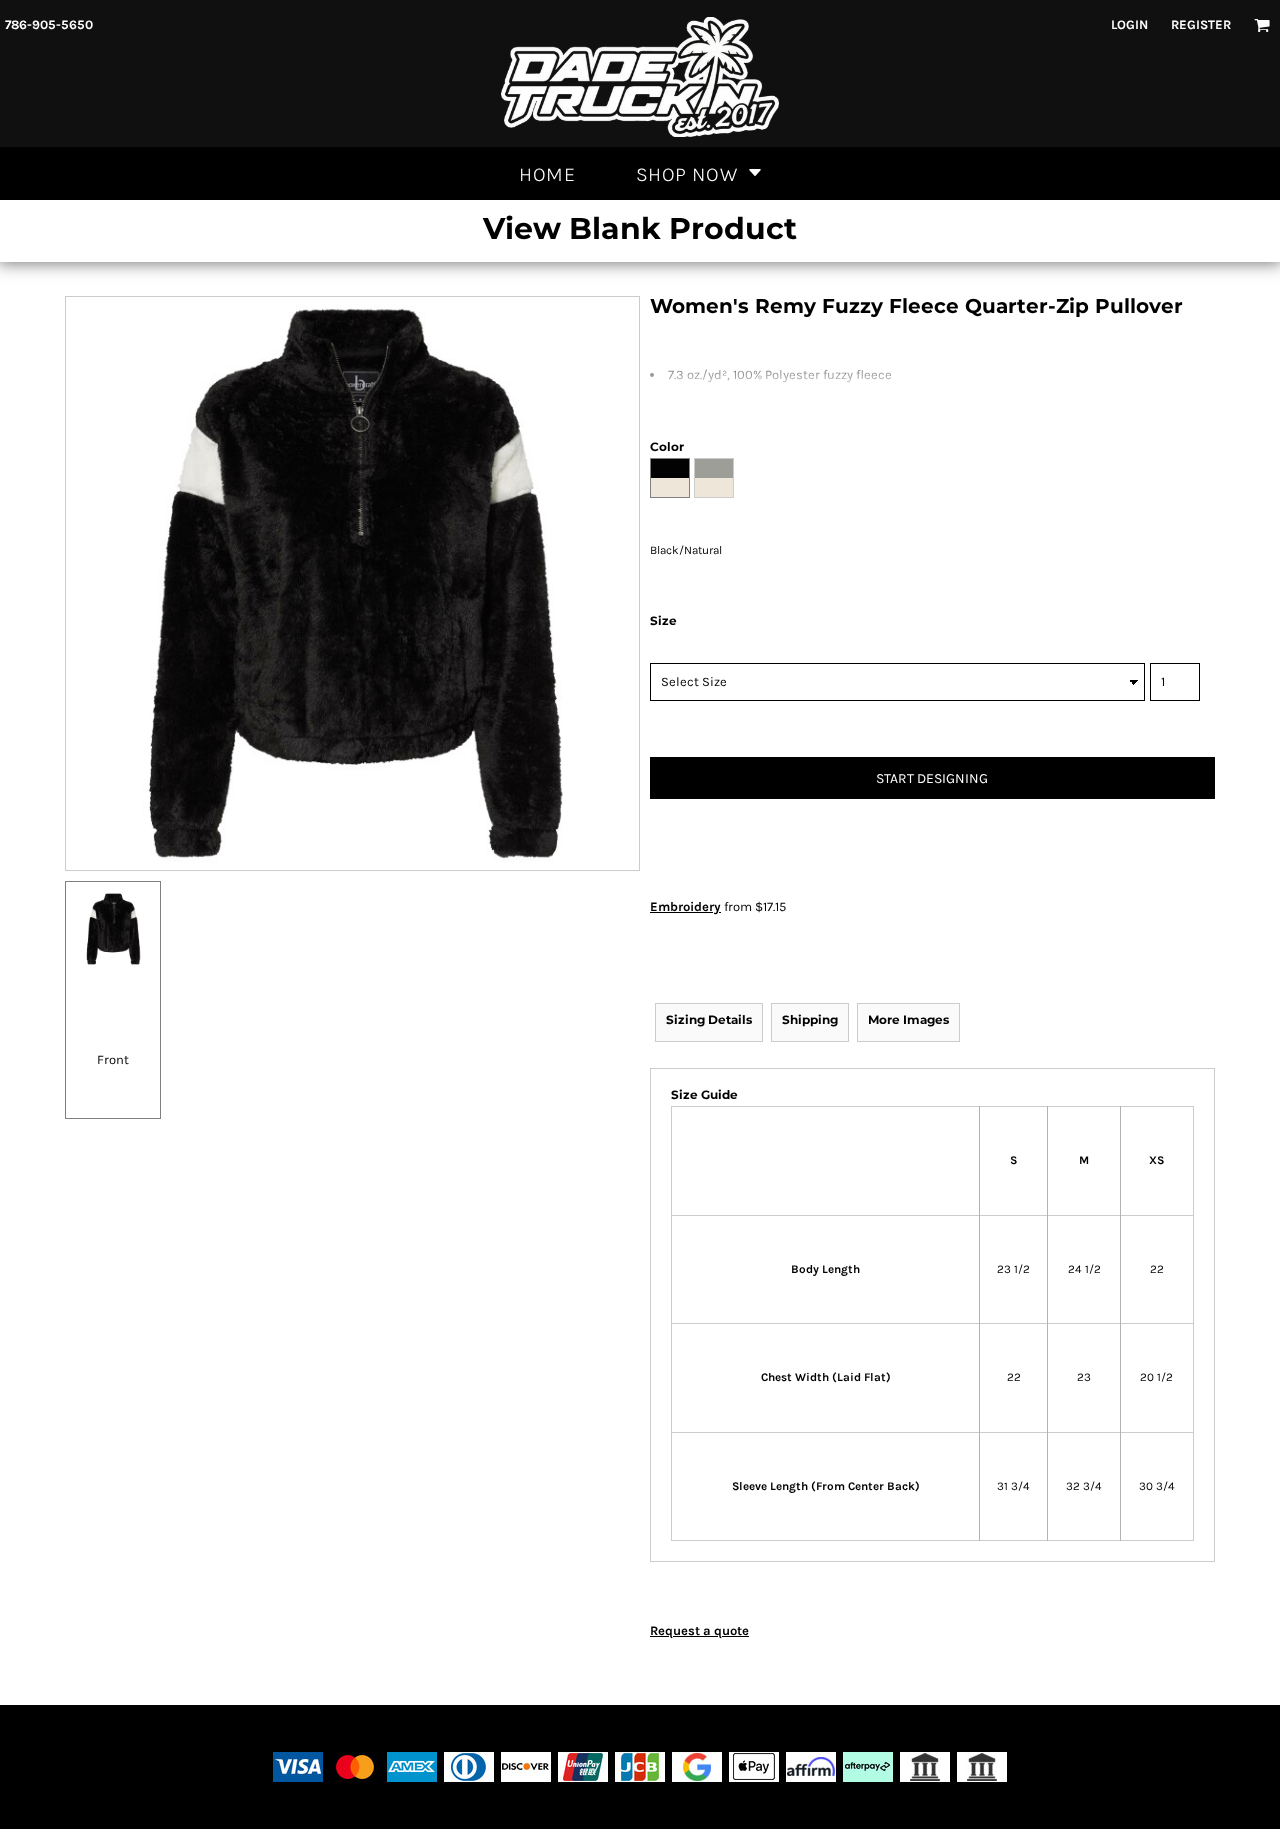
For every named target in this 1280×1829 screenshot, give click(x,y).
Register (1201, 24)
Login (1129, 24)
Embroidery (685, 906)
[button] (1262, 25)
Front (113, 1059)
